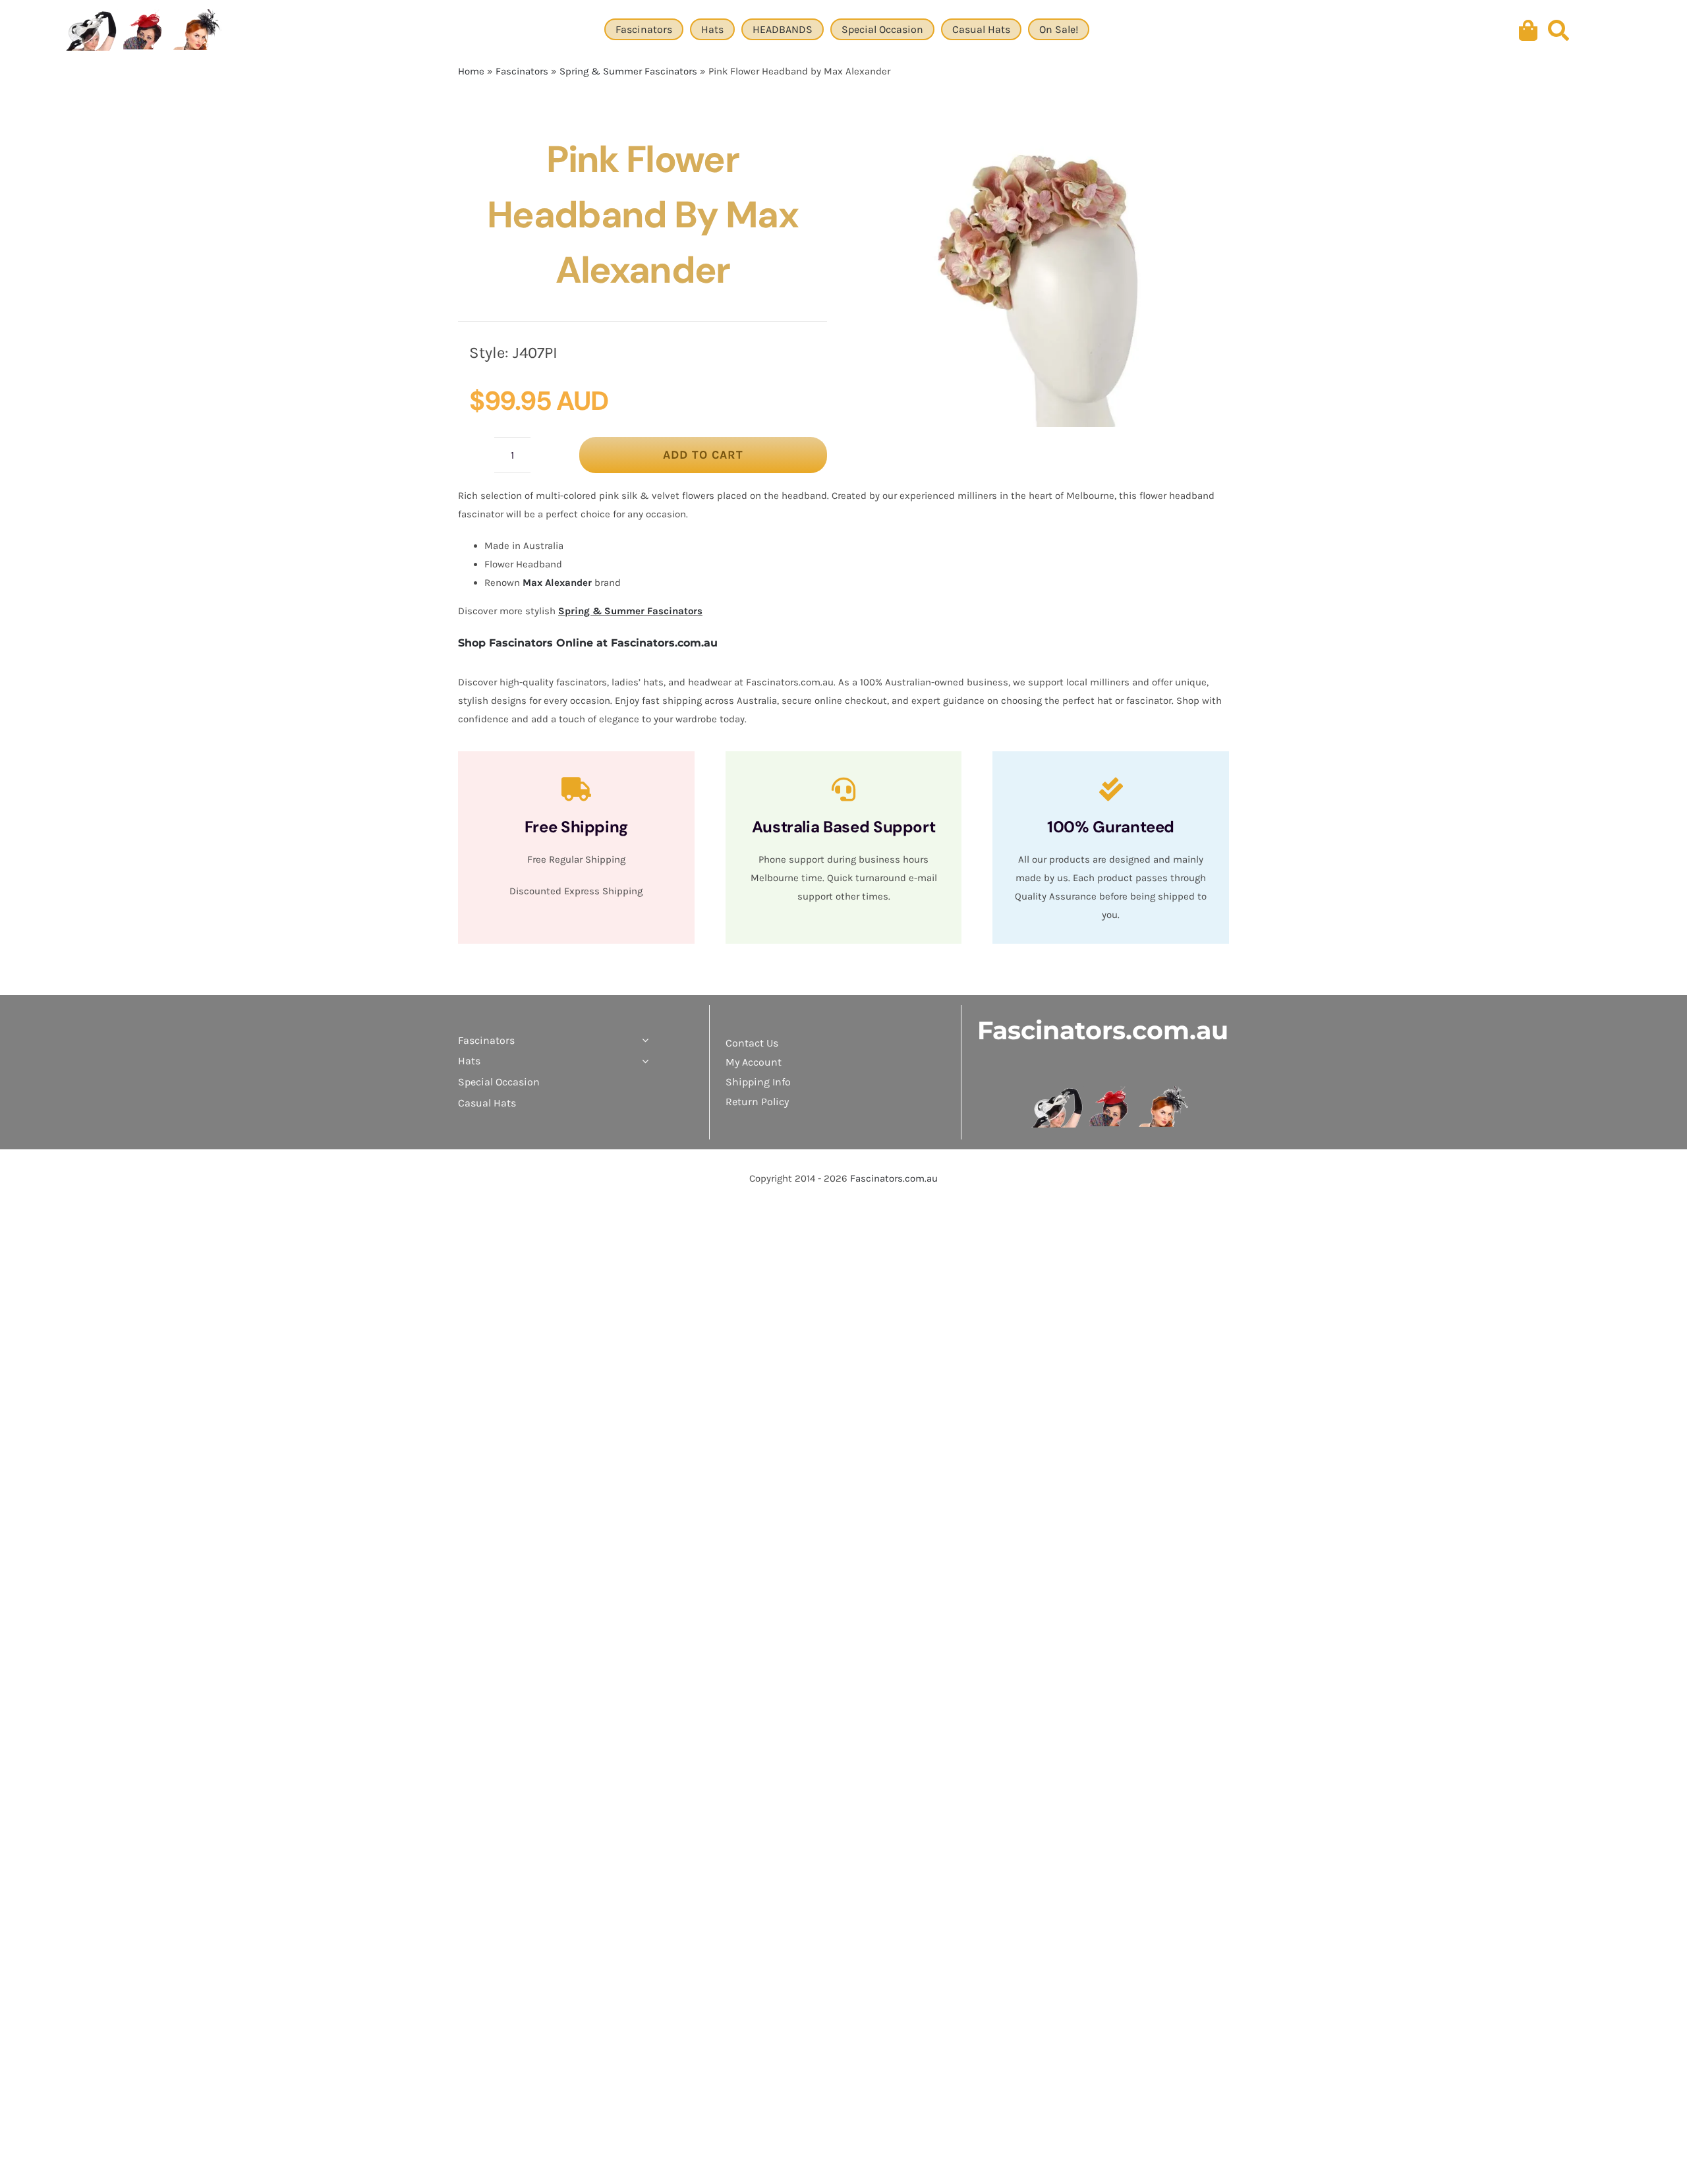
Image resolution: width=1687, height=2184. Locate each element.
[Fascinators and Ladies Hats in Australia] (145, 31)
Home (471, 71)
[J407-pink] (1043, 279)
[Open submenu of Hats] (643, 1061)
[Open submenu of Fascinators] (643, 1041)
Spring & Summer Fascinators (628, 71)
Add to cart (703, 455)
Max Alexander (557, 583)
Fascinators (522, 71)
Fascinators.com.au (1103, 1030)
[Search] (1558, 31)
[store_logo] (1111, 1091)
